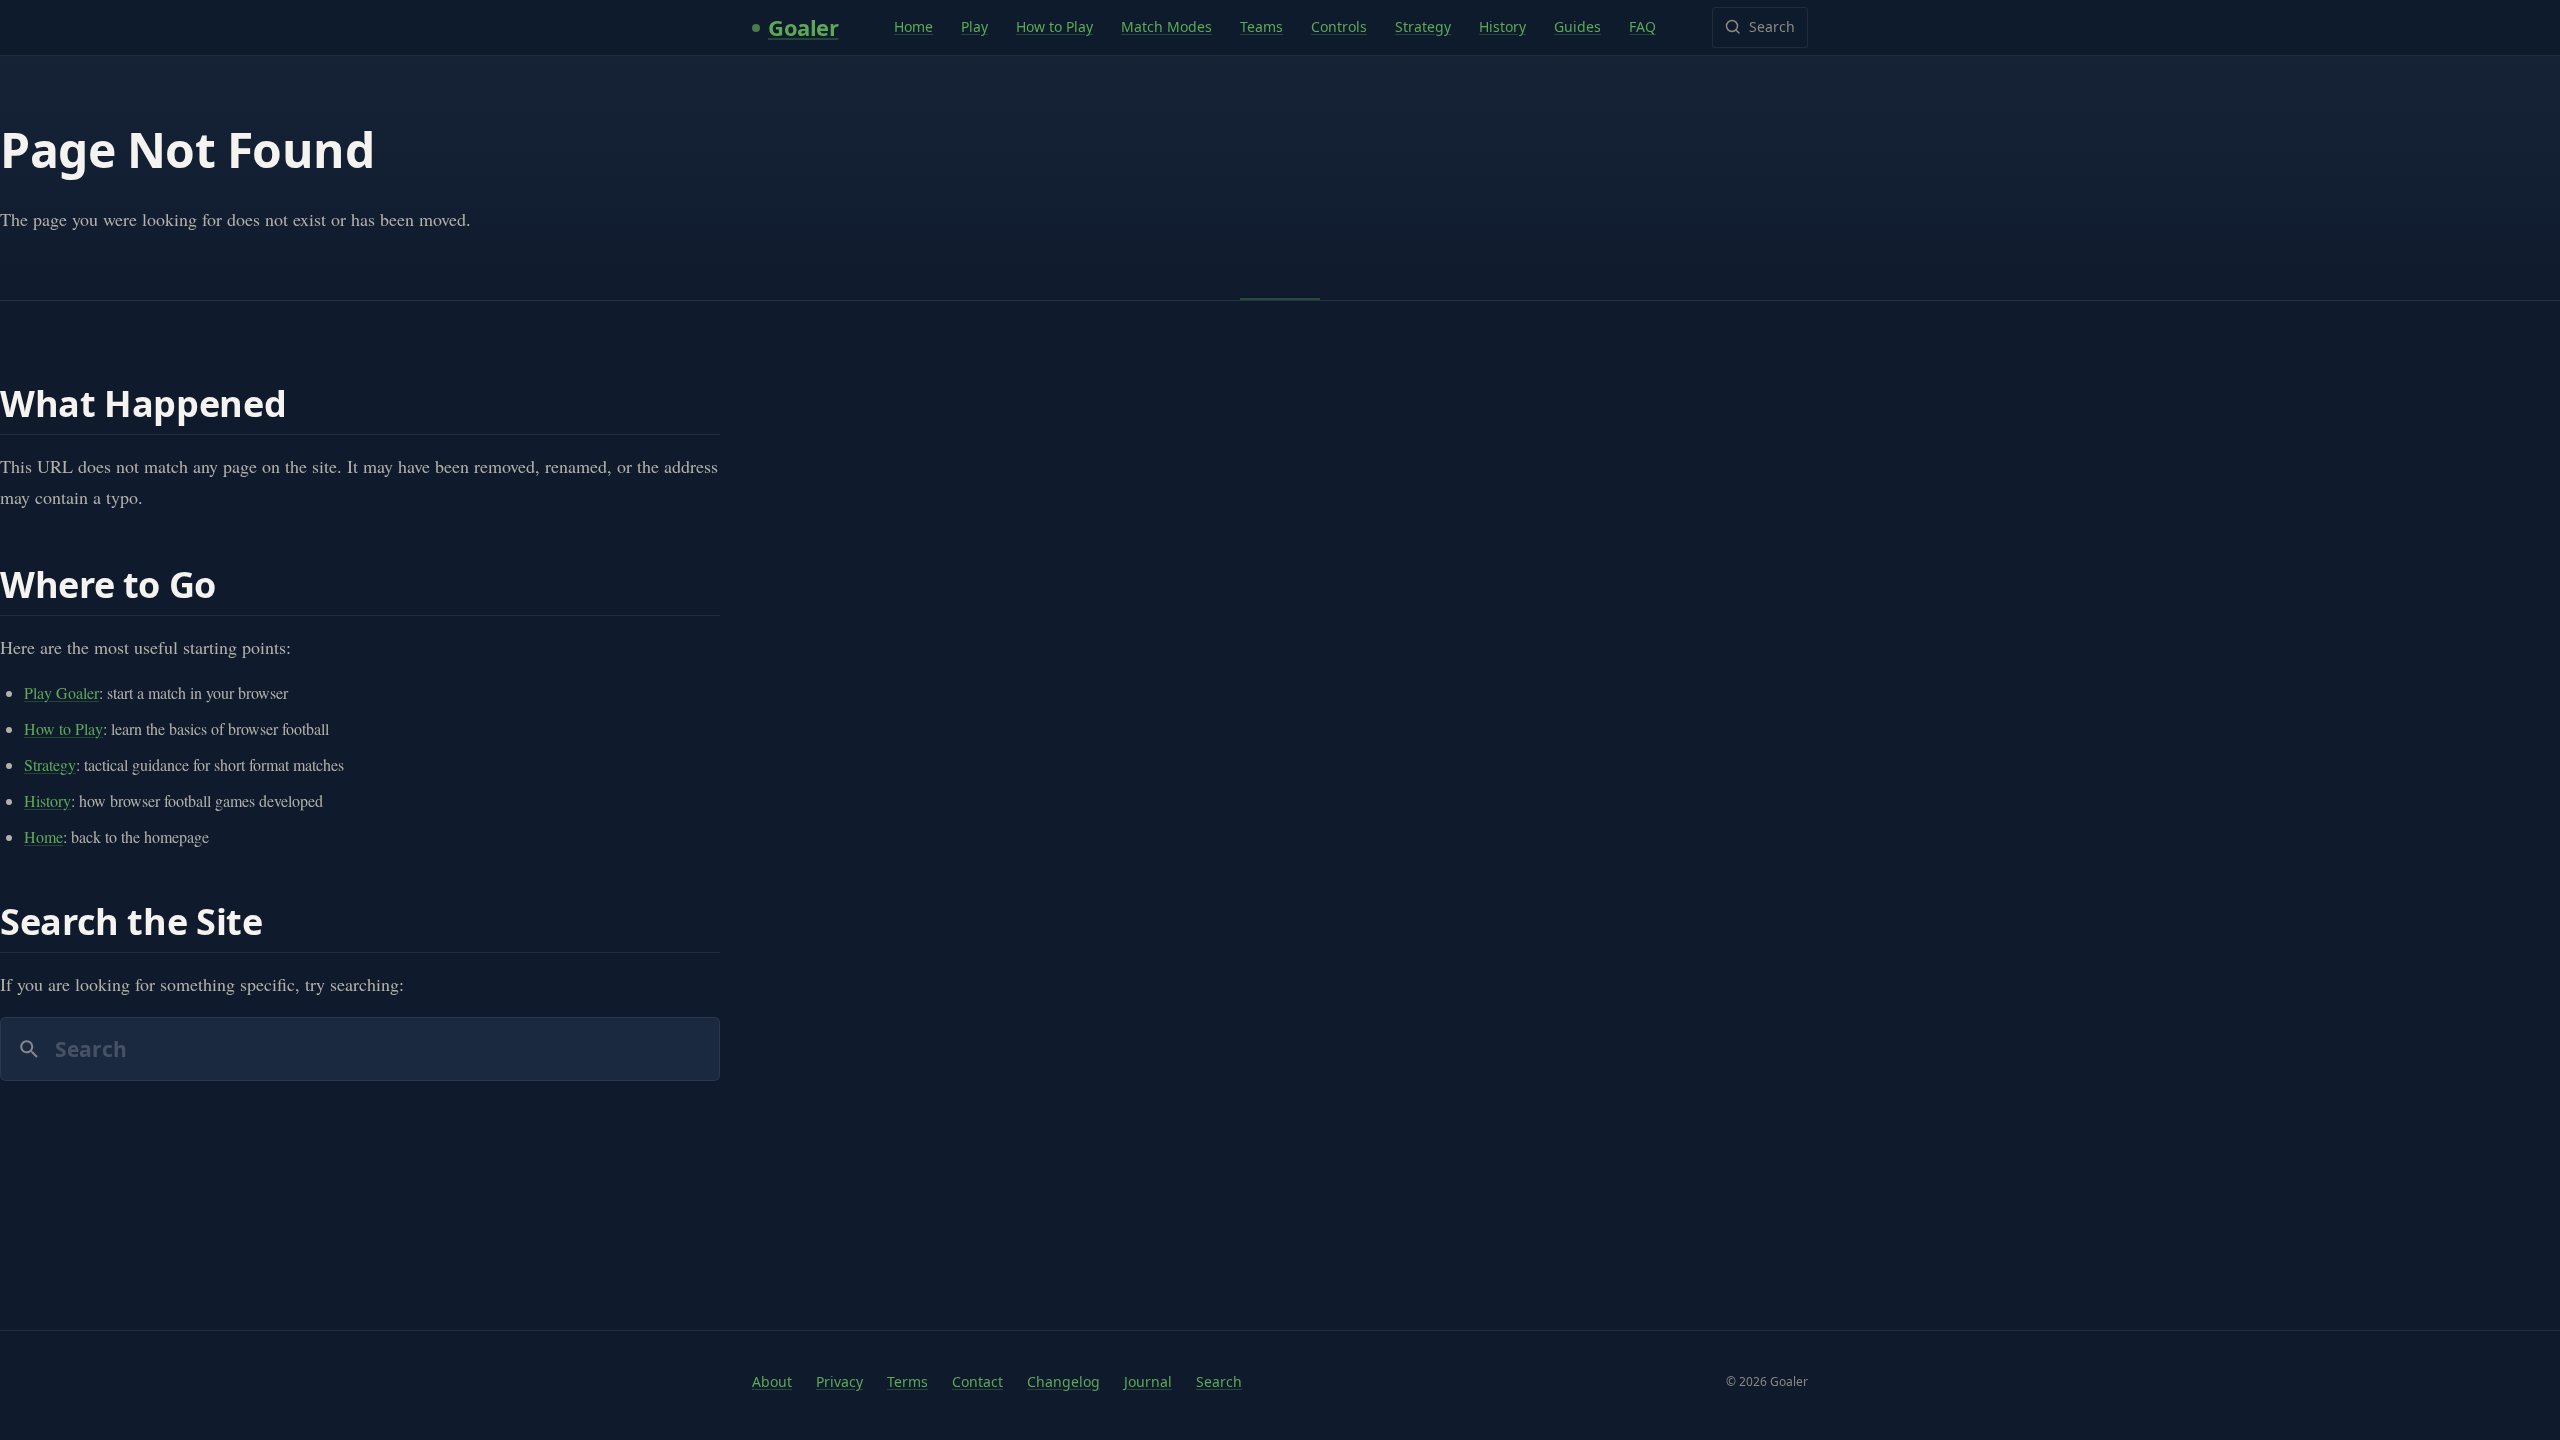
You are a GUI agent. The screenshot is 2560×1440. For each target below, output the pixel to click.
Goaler (803, 27)
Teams (1261, 26)
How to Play (1054, 26)
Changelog (1063, 1381)
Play (974, 26)
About (772, 1381)
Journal (1148, 1381)
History (1502, 26)
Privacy (839, 1381)
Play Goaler (61, 692)
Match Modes (1166, 26)
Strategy (1423, 26)
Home (913, 26)
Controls (1339, 26)
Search (1772, 26)
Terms (907, 1381)
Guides (1577, 26)
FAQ (1642, 26)
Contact (977, 1381)
